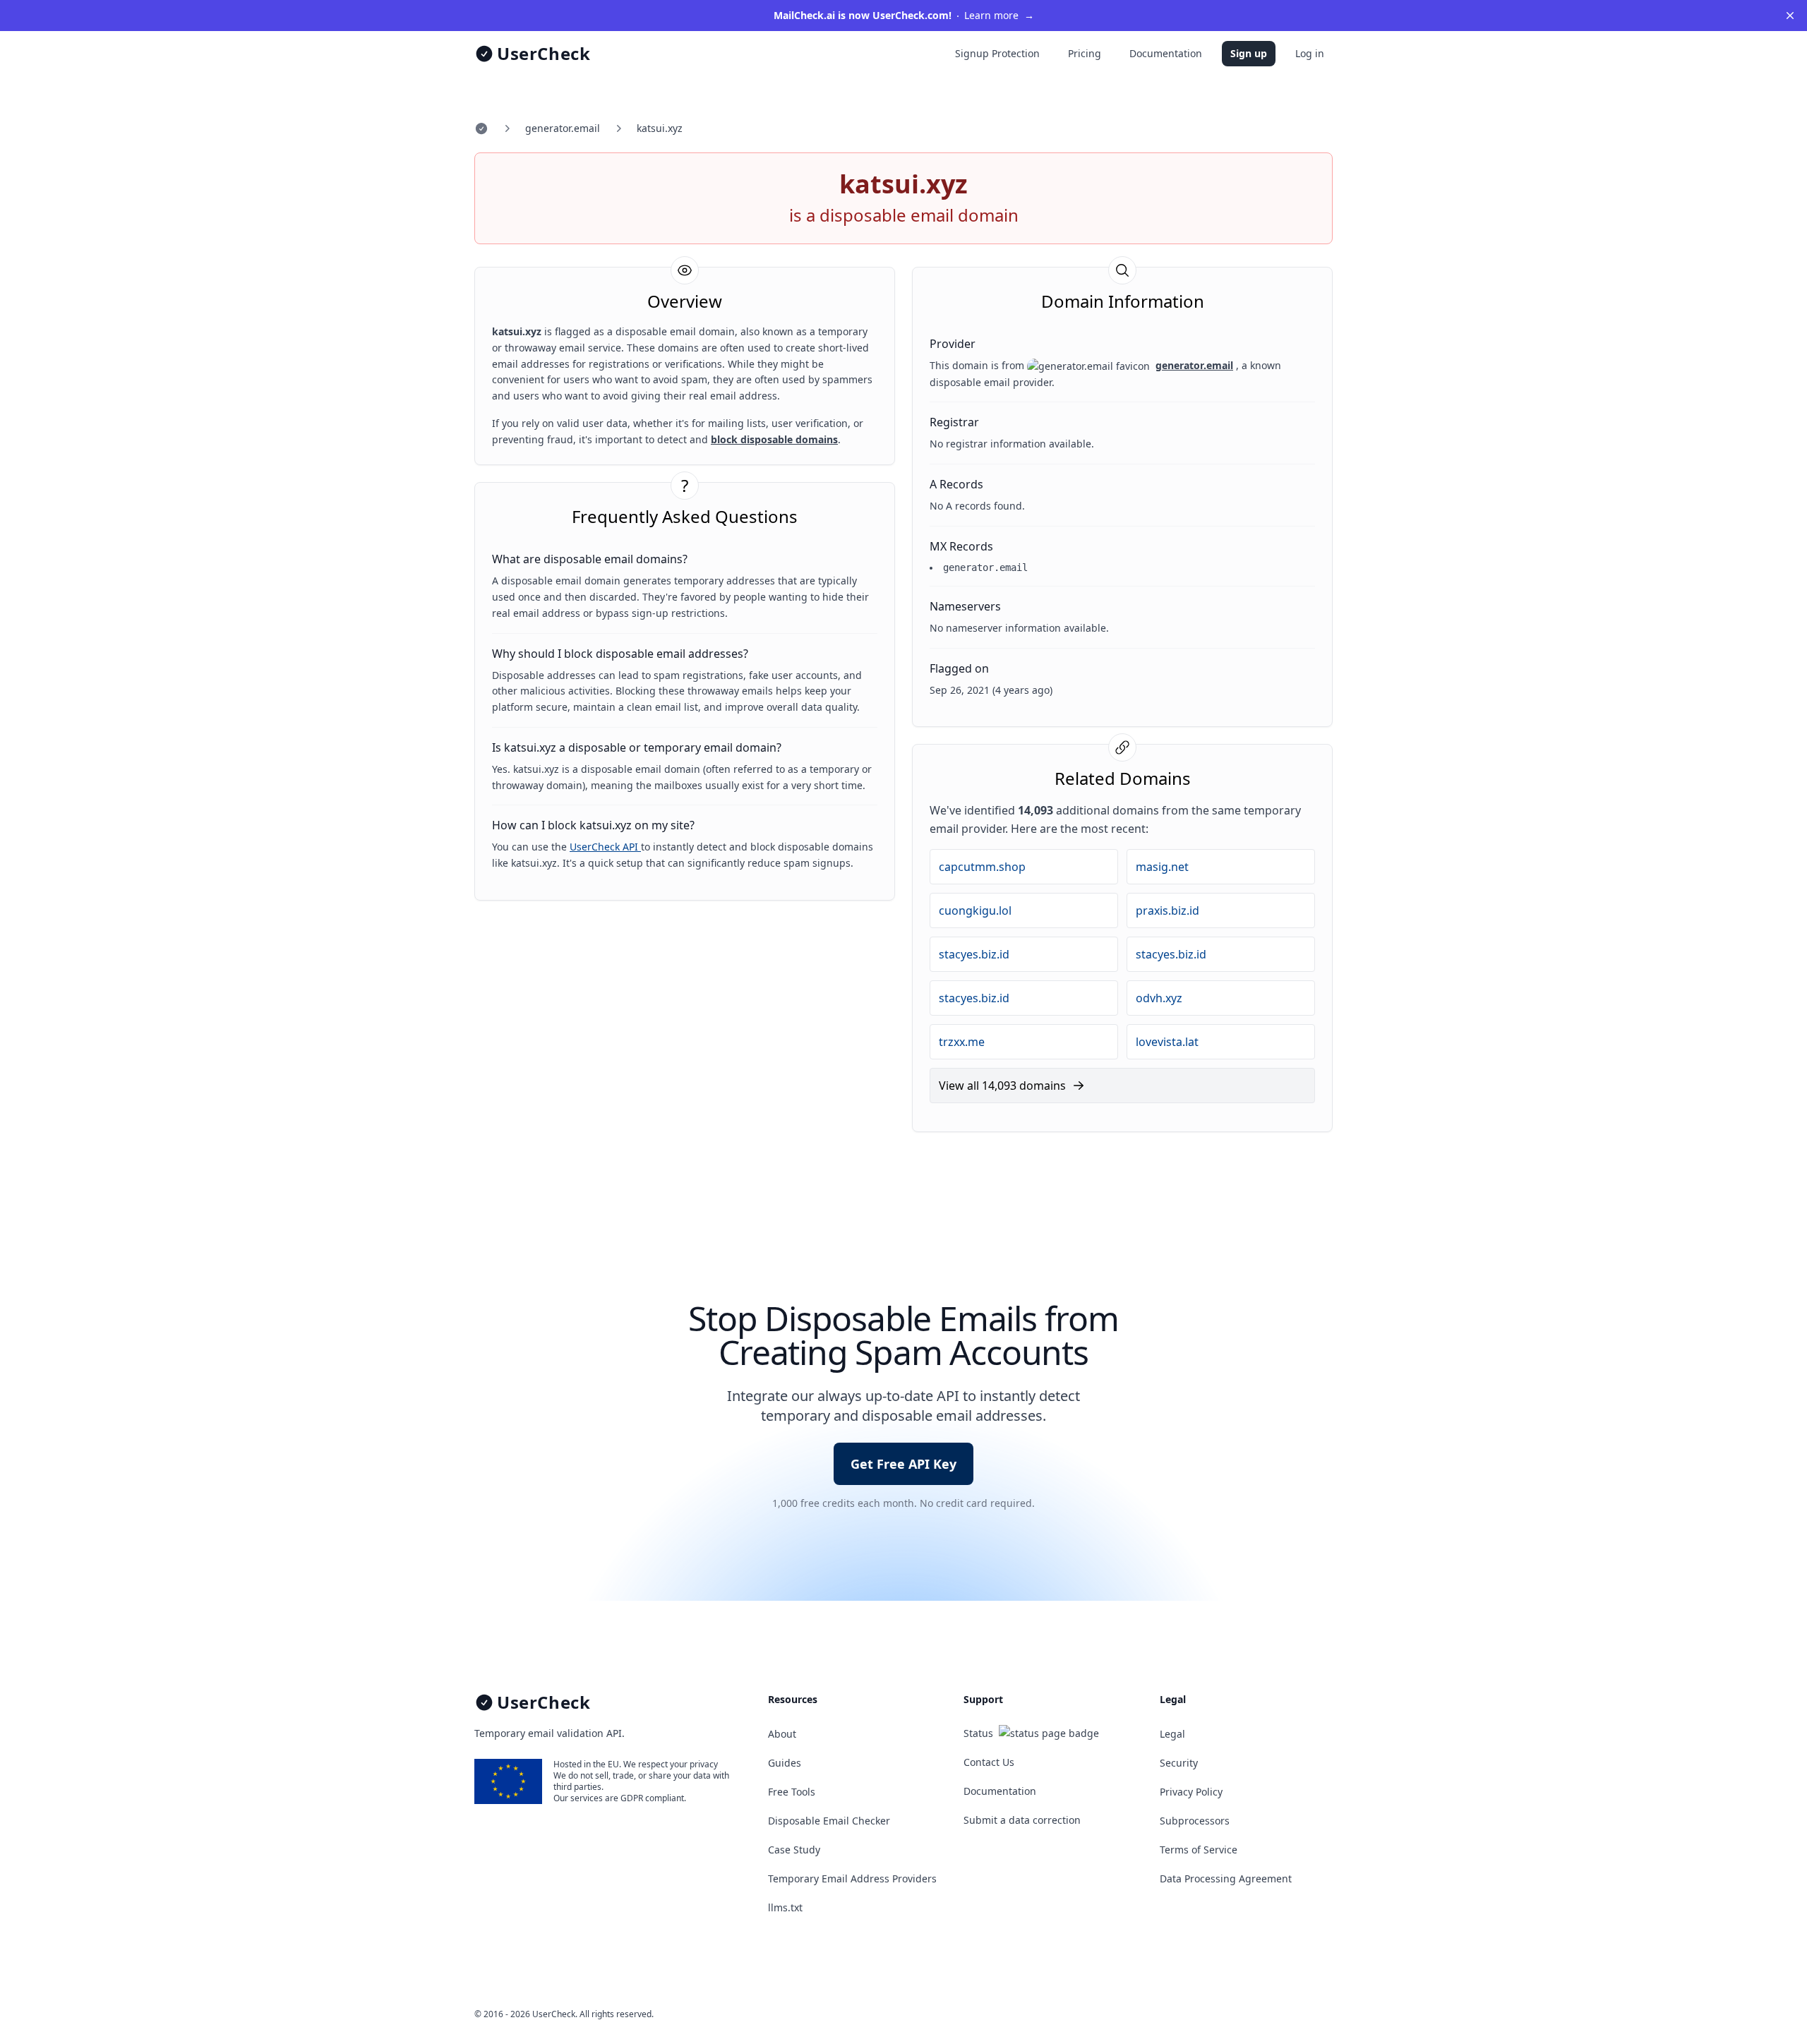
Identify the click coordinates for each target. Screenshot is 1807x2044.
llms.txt (785, 1907)
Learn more (904, 15)
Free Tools (792, 1792)
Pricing (1085, 53)
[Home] (481, 128)
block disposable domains (774, 439)
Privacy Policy (1191, 1792)
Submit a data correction (1022, 1820)
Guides (785, 1763)
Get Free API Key (903, 1464)
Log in (1310, 53)
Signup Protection (997, 53)
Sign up (1249, 53)
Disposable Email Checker (829, 1821)
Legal (1172, 1734)
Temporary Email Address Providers (852, 1878)
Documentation (1166, 53)
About (782, 1734)
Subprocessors (1195, 1821)
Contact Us (989, 1762)
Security (1179, 1763)
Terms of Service (1199, 1850)
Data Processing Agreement (1226, 1878)
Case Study (794, 1850)
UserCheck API (605, 847)
